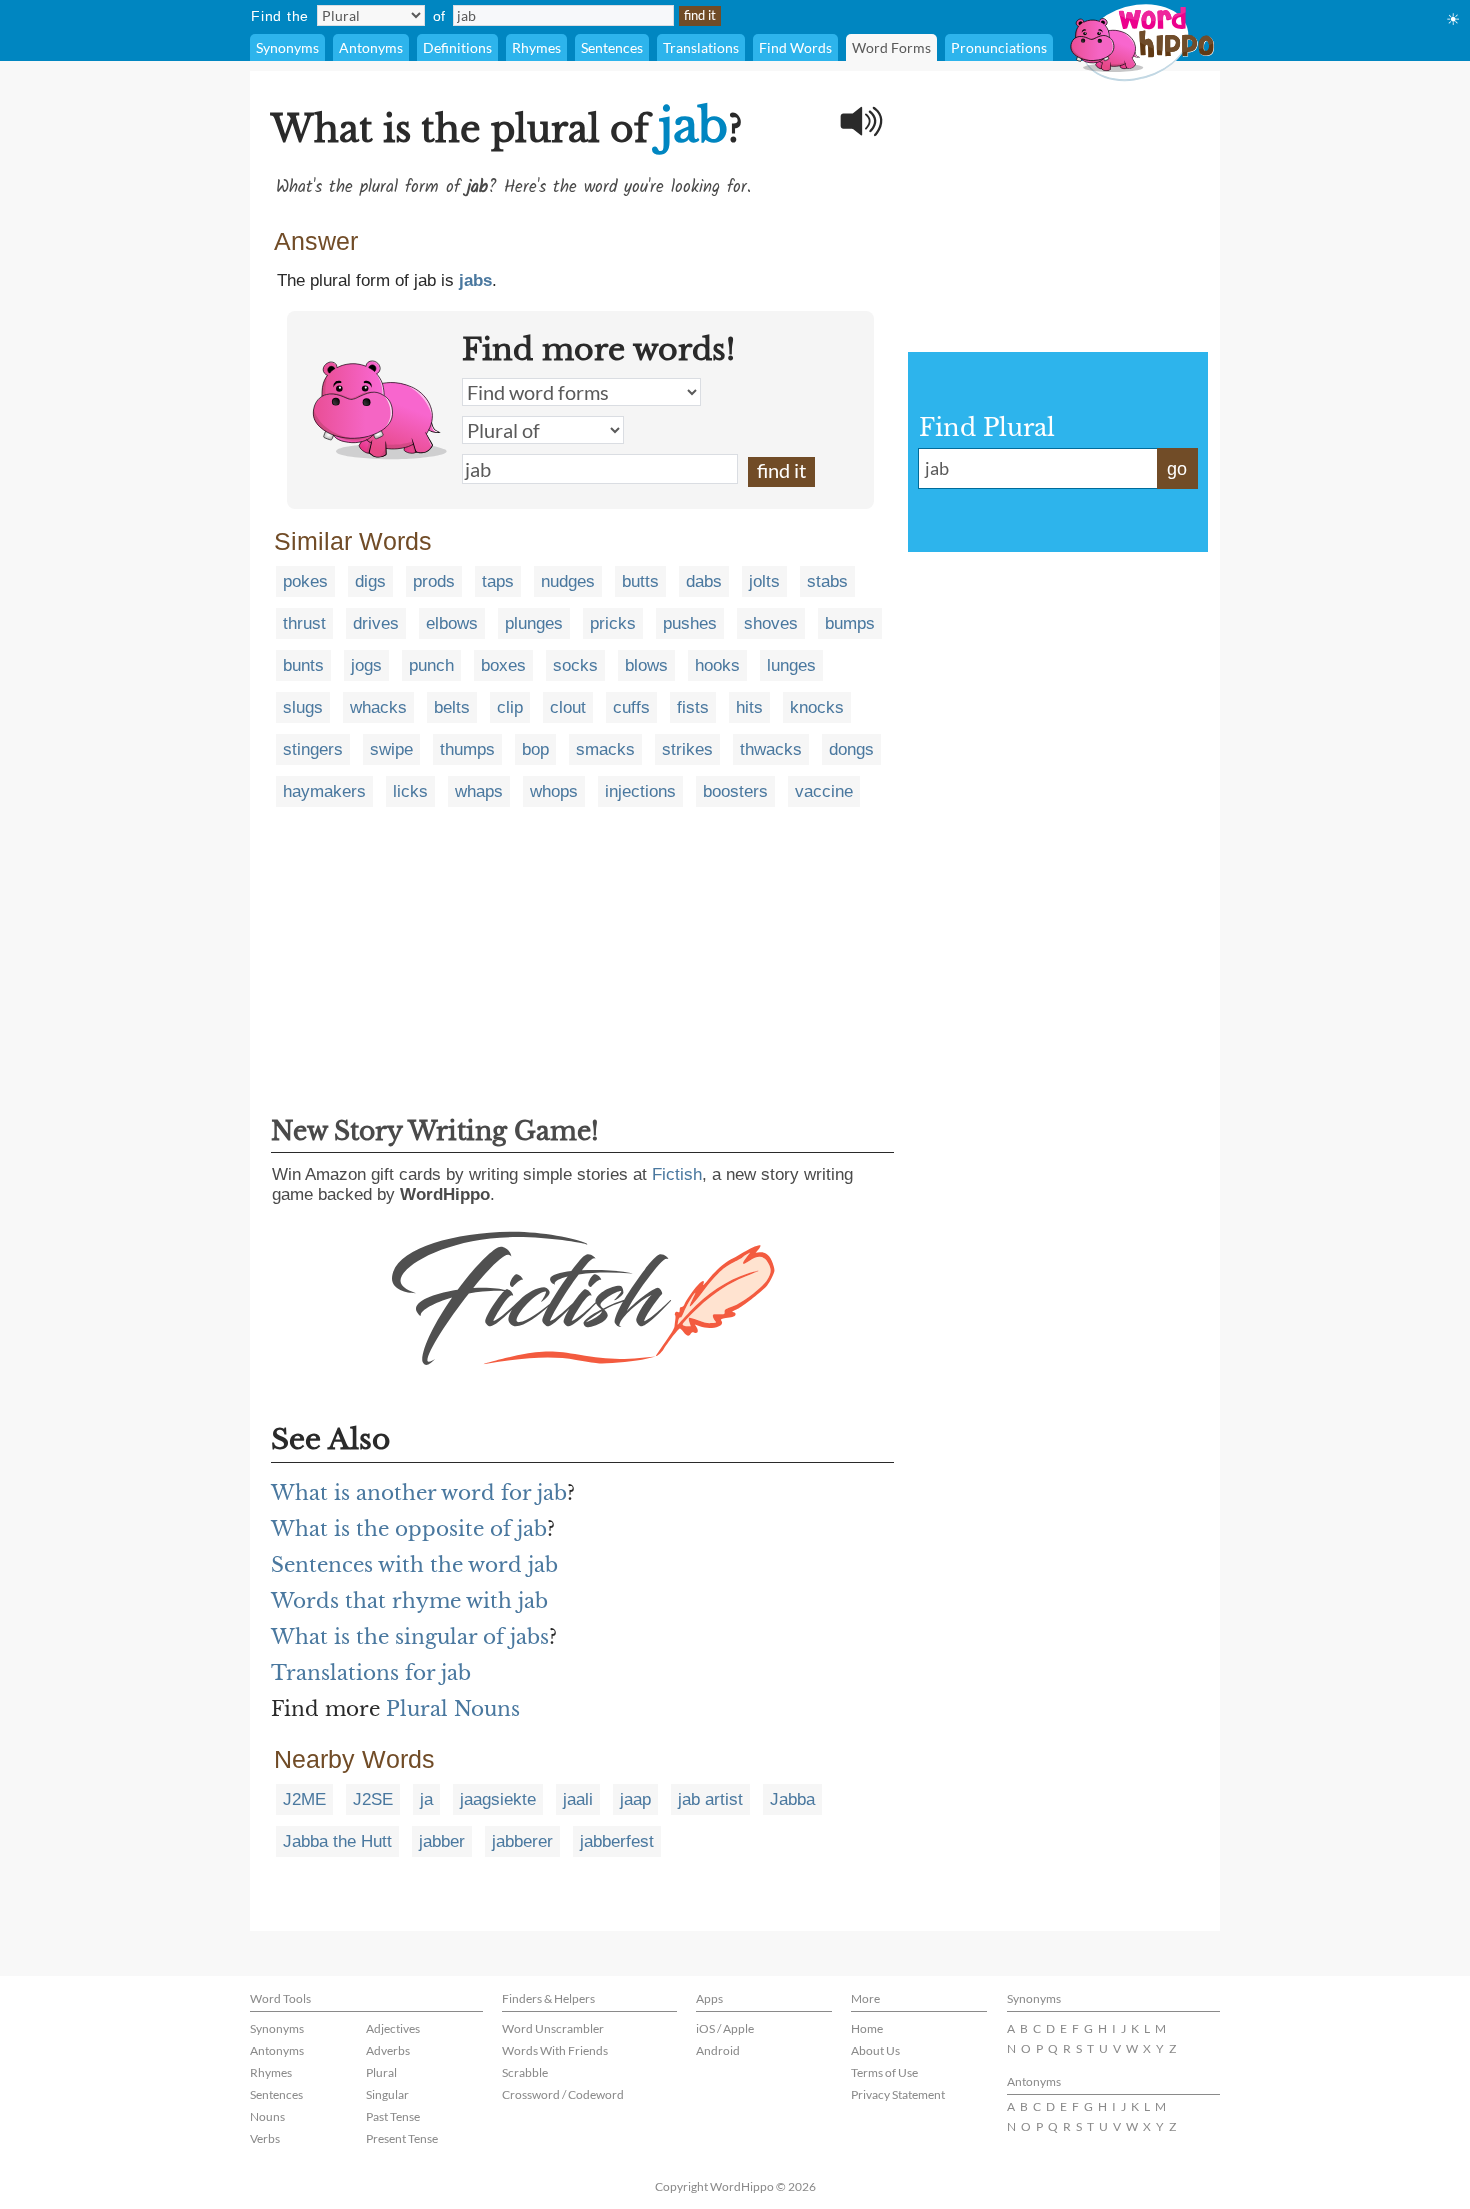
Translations (701, 47)
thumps (467, 749)
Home (867, 2028)
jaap (635, 1799)
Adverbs (388, 2050)
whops (554, 791)
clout (568, 707)
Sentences (612, 47)
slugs (303, 707)
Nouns (267, 2116)
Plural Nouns (453, 1709)
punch (431, 665)
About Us (875, 2050)
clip (510, 707)
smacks (605, 749)
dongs (851, 749)
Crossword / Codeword (563, 2094)
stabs (827, 581)
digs (370, 581)
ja (426, 1799)
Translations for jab (371, 1673)
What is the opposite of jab (409, 1529)
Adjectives (393, 2028)
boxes (503, 665)
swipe (391, 749)
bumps (850, 623)
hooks (717, 665)
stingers (313, 749)
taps (498, 581)
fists (693, 707)
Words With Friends (555, 2050)
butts (640, 581)
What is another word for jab (419, 1493)
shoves (771, 623)
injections (640, 791)
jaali (578, 1799)
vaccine (824, 791)
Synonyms (287, 47)
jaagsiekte (498, 1799)
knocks (817, 707)
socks (575, 665)
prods (434, 581)
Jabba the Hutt (337, 1841)
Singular (387, 2094)
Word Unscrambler (553, 2028)
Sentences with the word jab (414, 1565)
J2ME (304, 1799)
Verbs (265, 2138)
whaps (479, 791)
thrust (304, 623)
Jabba (792, 1799)
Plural (381, 2072)
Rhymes (536, 47)
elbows (452, 623)
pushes (690, 623)
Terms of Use (884, 2072)
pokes (305, 581)
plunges (534, 623)
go (1177, 469)
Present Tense (402, 2138)
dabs (704, 581)
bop (535, 749)
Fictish (677, 1174)
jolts (764, 581)
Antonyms (371, 47)
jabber (442, 1841)
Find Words (795, 47)
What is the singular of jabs (410, 1637)
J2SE (373, 1799)
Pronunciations (999, 47)
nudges (568, 581)
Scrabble (525, 2072)
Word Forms (891, 47)
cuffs (631, 707)
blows (646, 665)
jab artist (710, 1799)
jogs (366, 665)
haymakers (324, 791)
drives (376, 623)
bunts (303, 665)
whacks (378, 707)
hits (749, 707)
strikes (687, 749)
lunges (791, 665)
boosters (735, 791)
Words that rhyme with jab (409, 1601)
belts (452, 707)
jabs (475, 280)
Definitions (457, 47)
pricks (613, 623)
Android (718, 2050)
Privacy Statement (898, 2094)
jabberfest (617, 1841)
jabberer (522, 1841)
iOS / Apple (725, 2028)
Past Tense (393, 2116)
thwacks (771, 749)
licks (410, 791)
